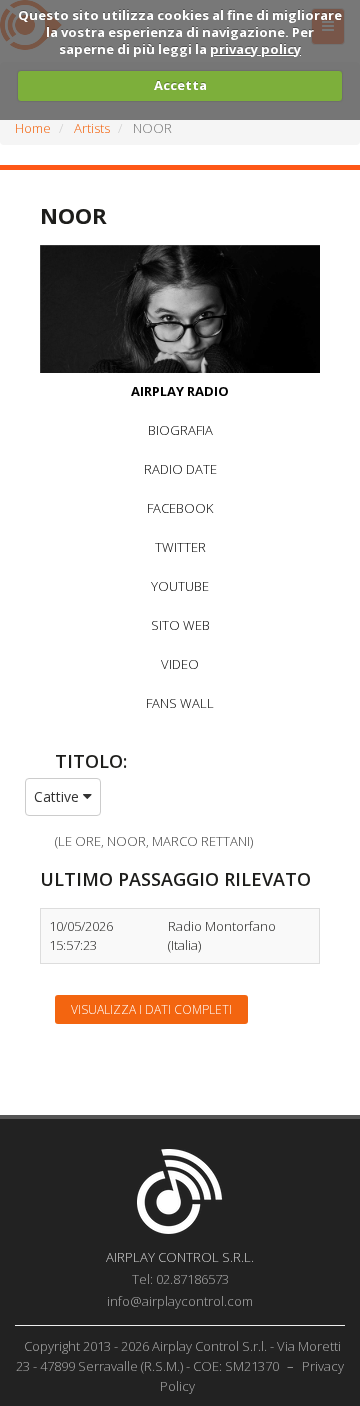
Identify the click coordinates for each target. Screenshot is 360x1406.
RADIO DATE (180, 469)
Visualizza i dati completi (151, 1009)
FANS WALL (180, 703)
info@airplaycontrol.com (180, 1301)
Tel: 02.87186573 (180, 1279)
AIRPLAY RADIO (180, 391)
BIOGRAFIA (180, 430)
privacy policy (255, 49)
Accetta (180, 85)
